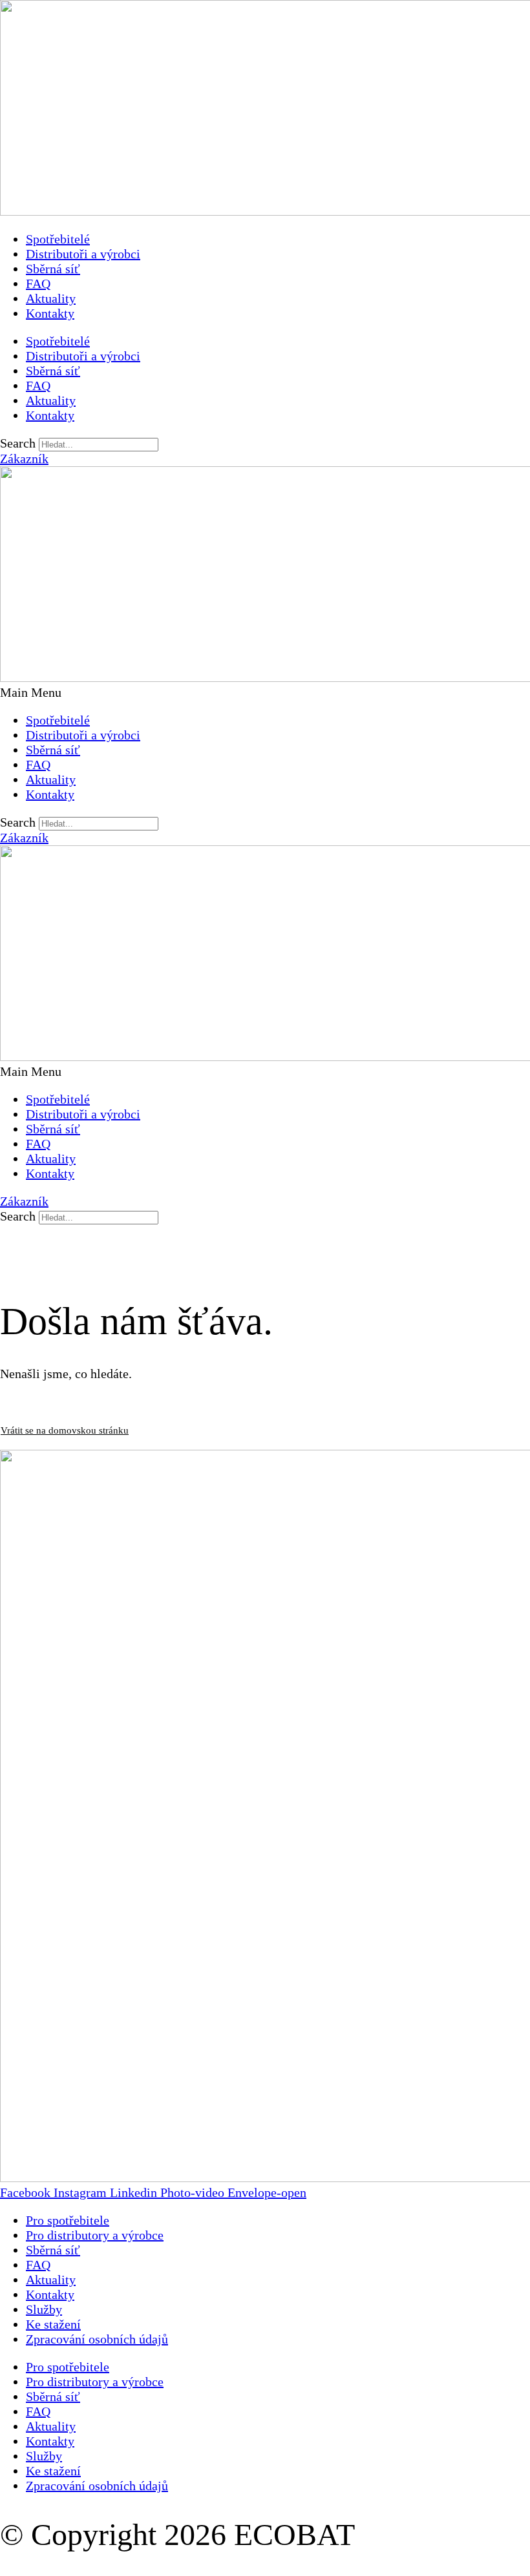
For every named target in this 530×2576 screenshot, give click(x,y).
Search (18, 443)
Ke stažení (53, 2324)
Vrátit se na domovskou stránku (65, 1430)
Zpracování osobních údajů (97, 2339)
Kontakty (50, 313)
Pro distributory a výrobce (95, 2235)
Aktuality (51, 298)
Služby (44, 2309)
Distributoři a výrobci (83, 254)
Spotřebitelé (58, 239)
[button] (265, 693)
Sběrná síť (53, 269)
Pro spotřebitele (68, 2220)
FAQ (38, 283)
